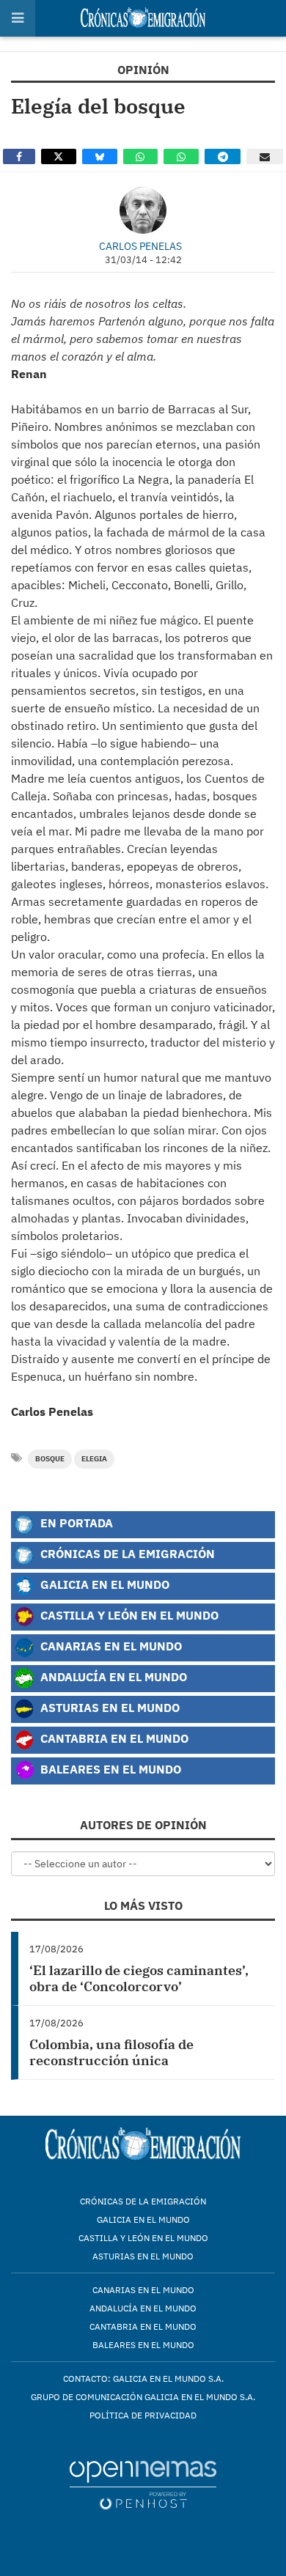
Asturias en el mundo (143, 2256)
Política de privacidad (143, 2415)
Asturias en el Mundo (109, 1707)
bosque (50, 1459)
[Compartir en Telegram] (223, 156)
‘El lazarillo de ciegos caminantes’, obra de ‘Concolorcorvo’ (139, 1978)
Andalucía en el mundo (143, 2308)
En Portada (75, 1523)
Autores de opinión (143, 1825)
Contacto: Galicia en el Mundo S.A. (143, 2378)
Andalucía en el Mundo (112, 1676)
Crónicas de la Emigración (126, 1553)
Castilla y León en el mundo (143, 2238)
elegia (94, 1459)
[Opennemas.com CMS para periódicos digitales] (143, 2485)
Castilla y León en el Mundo (128, 1615)
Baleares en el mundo (143, 2345)
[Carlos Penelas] (143, 210)
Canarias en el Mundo (110, 1646)
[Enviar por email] (265, 156)
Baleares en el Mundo (109, 1769)
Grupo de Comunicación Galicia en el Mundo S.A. (143, 2397)
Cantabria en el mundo (143, 2326)
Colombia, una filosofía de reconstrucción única (111, 2052)
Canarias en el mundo (143, 2290)
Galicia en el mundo (143, 2219)
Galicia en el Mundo (103, 1584)
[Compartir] (19, 156)
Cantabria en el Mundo (113, 1738)
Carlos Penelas (140, 246)
